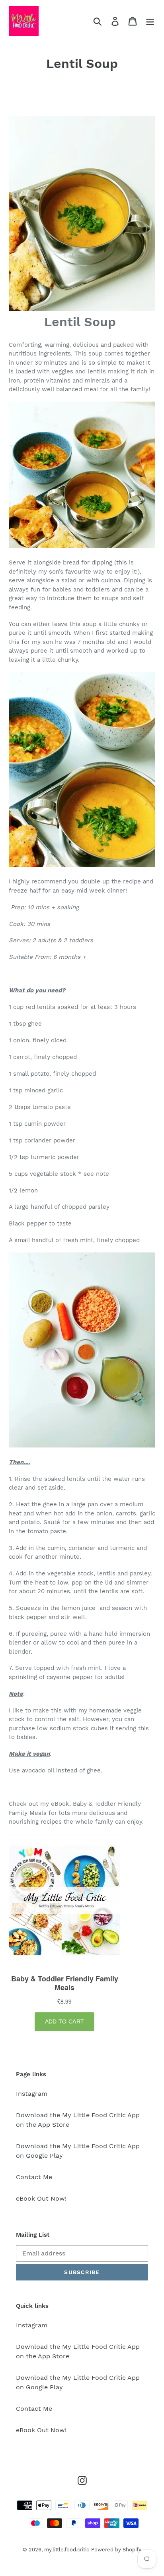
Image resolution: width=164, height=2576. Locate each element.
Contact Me (34, 2177)
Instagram (32, 2094)
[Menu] (150, 21)
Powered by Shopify (116, 2550)
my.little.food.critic (67, 2550)
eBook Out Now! (41, 2198)
